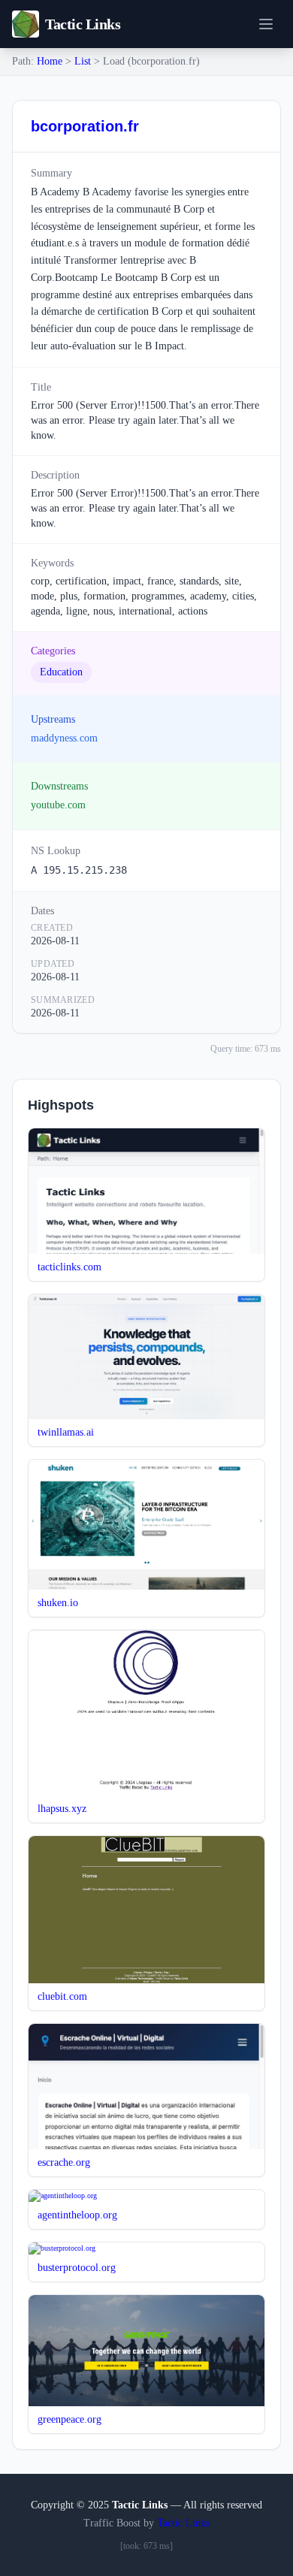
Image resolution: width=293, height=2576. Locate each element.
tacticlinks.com (69, 1267)
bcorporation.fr (85, 126)
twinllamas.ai (66, 1432)
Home (50, 61)
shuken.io (58, 1603)
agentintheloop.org (77, 2215)
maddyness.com (64, 738)
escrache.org (64, 2162)
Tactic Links (183, 2523)
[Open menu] (266, 24)
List (83, 61)
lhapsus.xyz (62, 1809)
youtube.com (58, 805)
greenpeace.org (69, 2419)
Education (61, 672)
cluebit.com (62, 1996)
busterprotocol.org (77, 2268)
